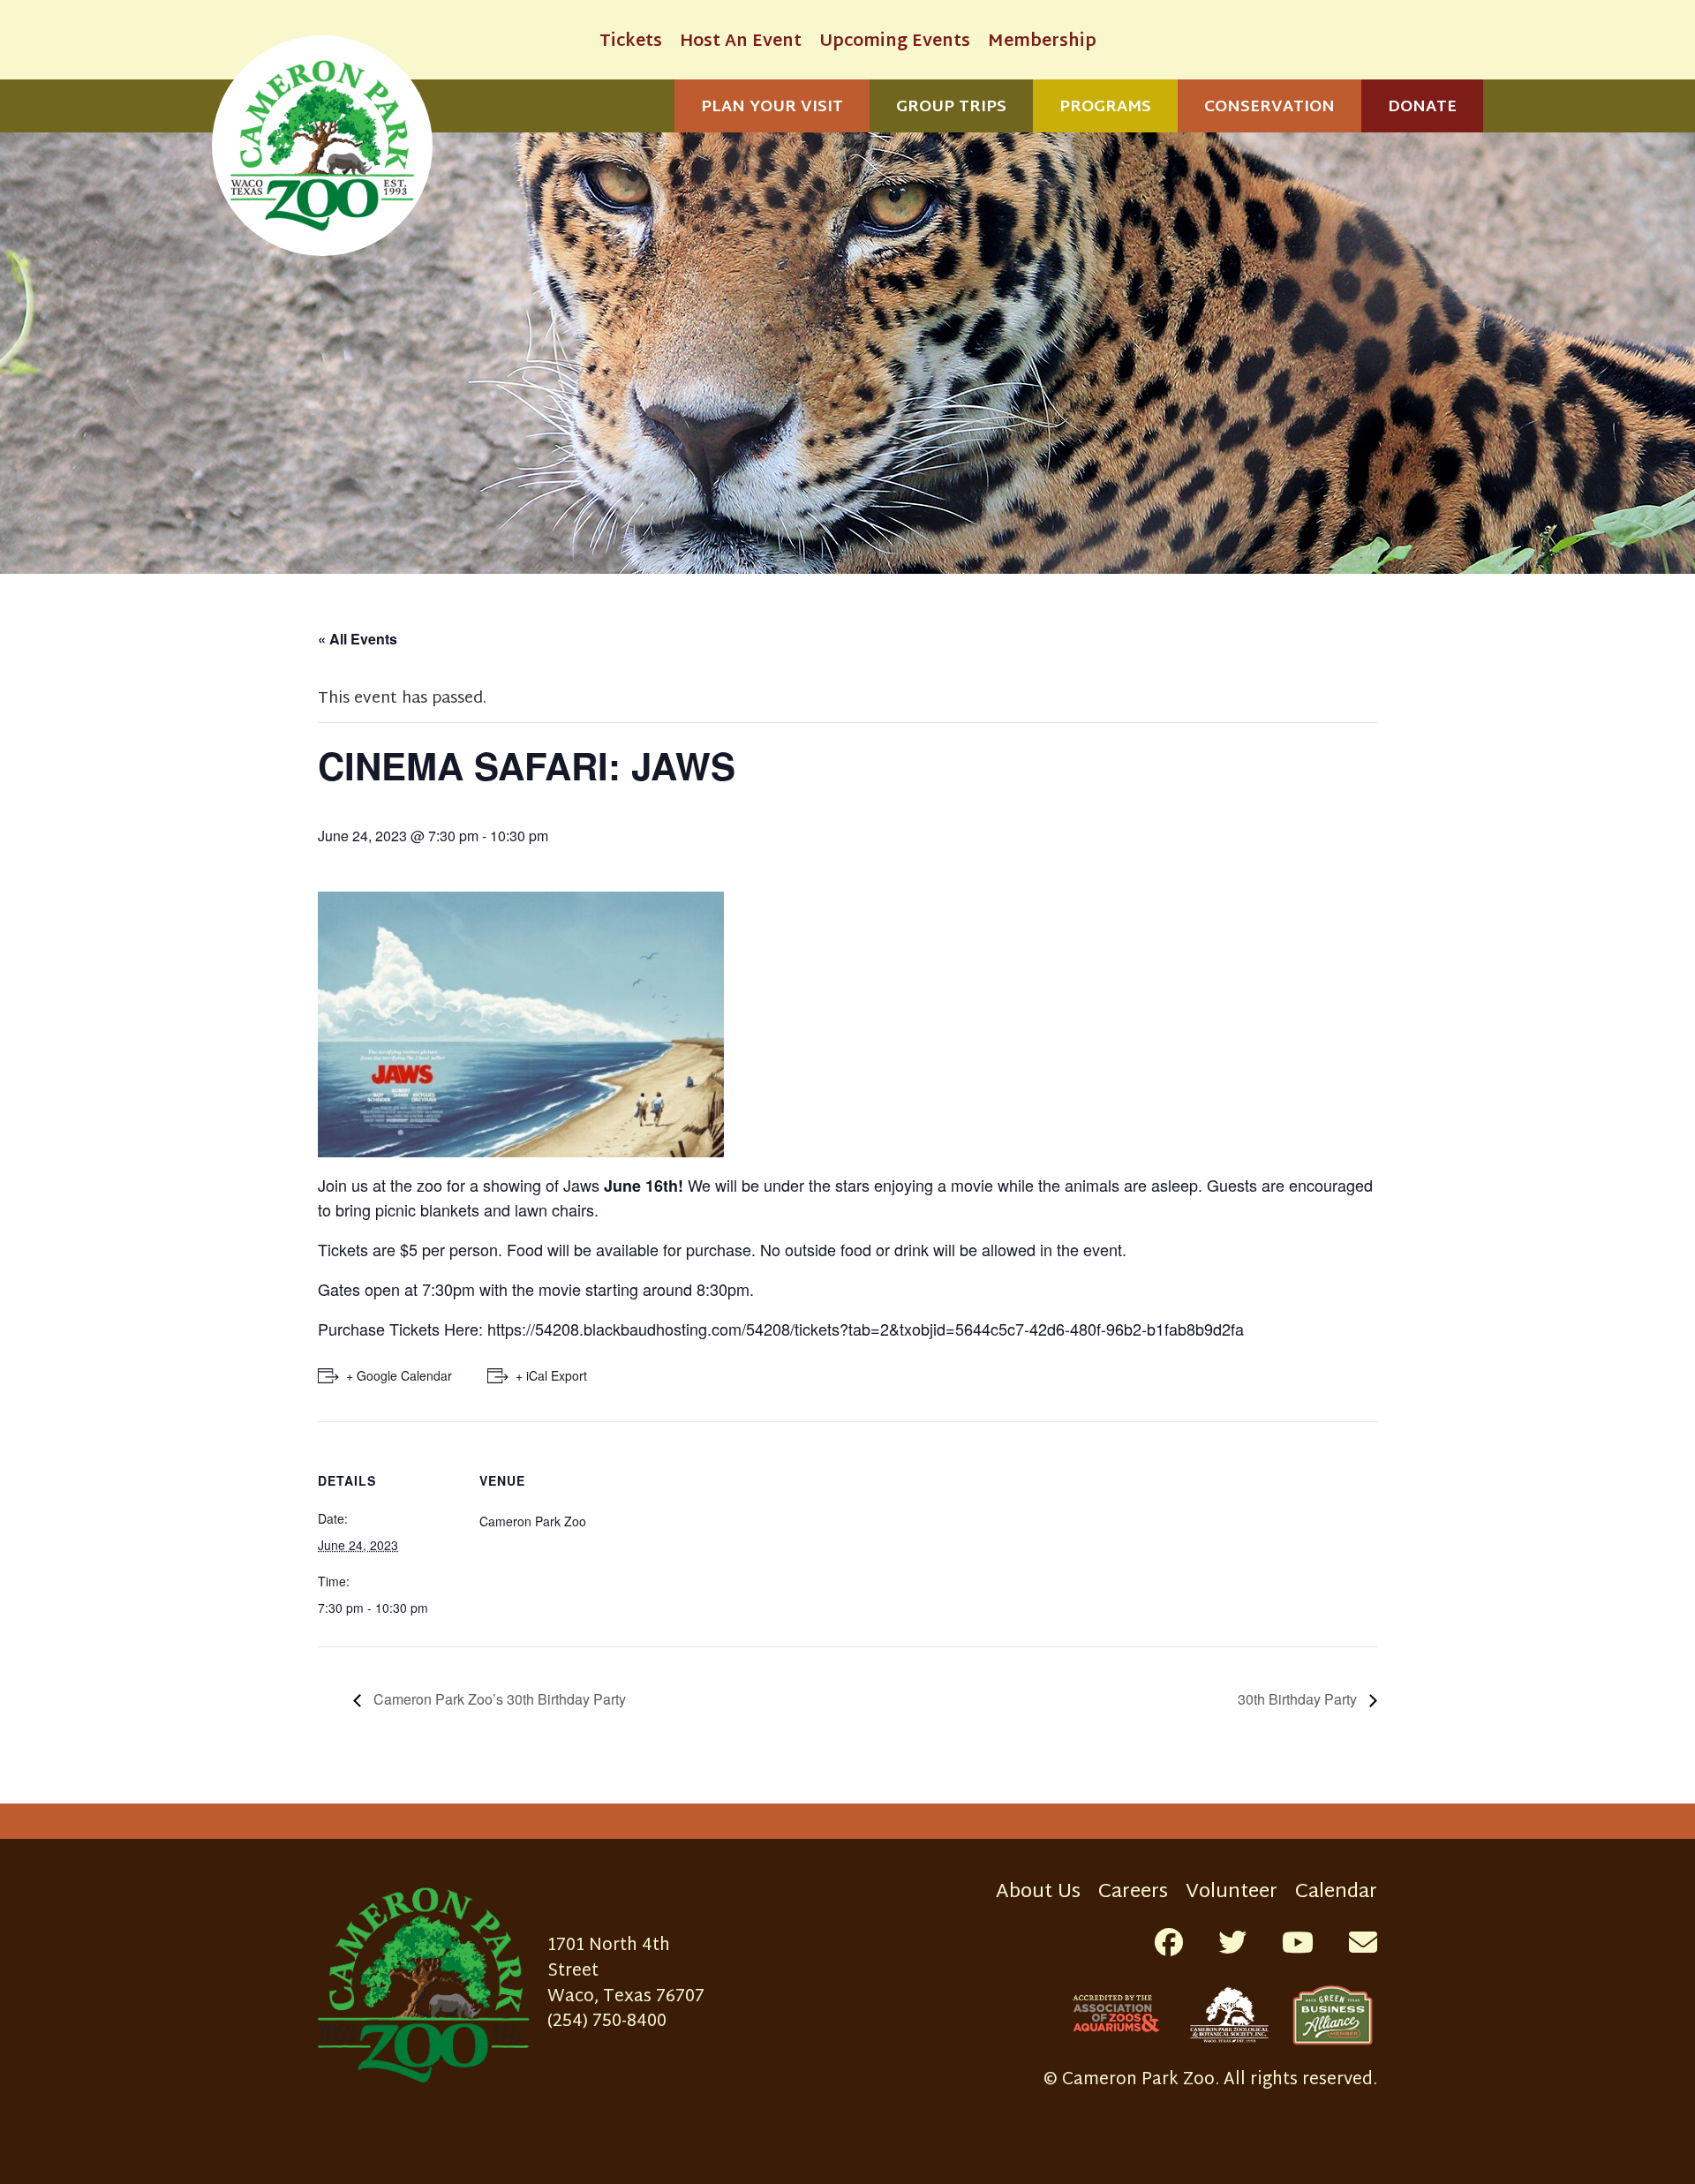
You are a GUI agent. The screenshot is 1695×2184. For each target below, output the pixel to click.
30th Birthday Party (1299, 1699)
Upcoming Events (895, 42)
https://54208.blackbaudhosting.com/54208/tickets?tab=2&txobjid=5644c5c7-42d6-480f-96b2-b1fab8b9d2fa (866, 1329)
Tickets (631, 42)
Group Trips (951, 107)
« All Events (358, 639)
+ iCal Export (551, 1375)
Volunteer (1232, 1892)
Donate (1422, 107)
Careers (1133, 1892)
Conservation (1269, 107)
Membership (1042, 42)
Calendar (1336, 1892)
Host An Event (741, 42)
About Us (1038, 1892)
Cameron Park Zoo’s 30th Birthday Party (498, 1699)
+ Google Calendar (399, 1375)
